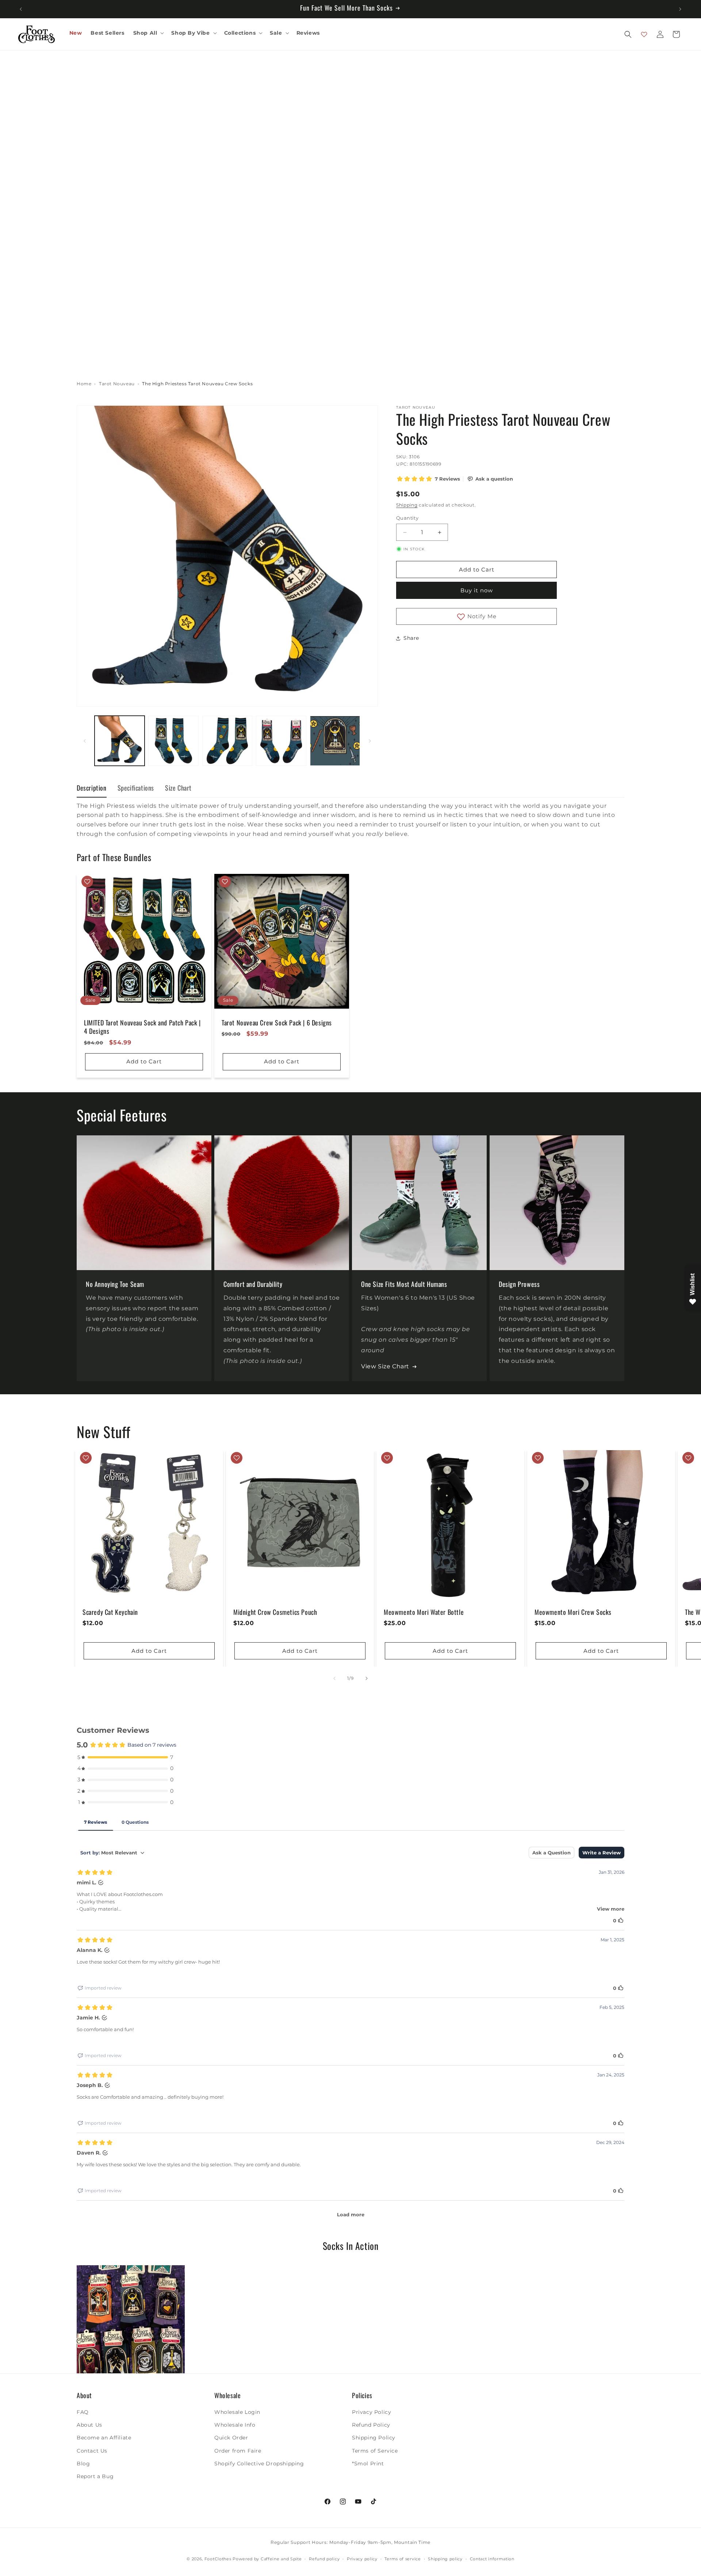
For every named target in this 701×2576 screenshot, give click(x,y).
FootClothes (218, 2559)
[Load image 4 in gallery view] (281, 741)
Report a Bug (95, 2476)
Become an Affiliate (104, 2438)
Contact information (492, 2559)
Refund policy (324, 2559)
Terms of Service (375, 2451)
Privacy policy (362, 2559)
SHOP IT (131, 2319)
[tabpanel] (350, 820)
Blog (83, 2464)
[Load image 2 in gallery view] (173, 741)
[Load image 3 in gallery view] (227, 741)
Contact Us (92, 2451)
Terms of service (403, 2559)
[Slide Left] (85, 741)
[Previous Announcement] (21, 9)
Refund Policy (371, 2425)
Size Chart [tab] (178, 788)
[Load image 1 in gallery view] (120, 741)
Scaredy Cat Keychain (110, 1612)
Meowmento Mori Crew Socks (573, 1612)
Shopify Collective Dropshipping (259, 2464)
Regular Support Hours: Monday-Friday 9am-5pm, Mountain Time (350, 2542)
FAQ (83, 2412)
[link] (131, 2319)
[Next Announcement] (680, 9)
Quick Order (231, 2438)
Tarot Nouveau (117, 384)
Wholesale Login (237, 2412)
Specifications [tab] (136, 788)
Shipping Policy (374, 2438)
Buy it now (477, 590)
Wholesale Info (235, 2425)
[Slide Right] (370, 741)
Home (84, 384)
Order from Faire (238, 2451)
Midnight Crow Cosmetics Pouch (275, 1612)
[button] (148, 33)
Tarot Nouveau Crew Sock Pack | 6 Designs (277, 1023)
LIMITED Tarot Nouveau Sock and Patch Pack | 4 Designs (142, 1027)
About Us (89, 2425)
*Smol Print (368, 2464)
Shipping (407, 505)
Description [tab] (92, 788)
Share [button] (411, 638)
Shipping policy (445, 2559)
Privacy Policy (371, 2412)
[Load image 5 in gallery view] (335, 741)
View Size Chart (385, 1366)
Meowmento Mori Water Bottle (424, 1612)
